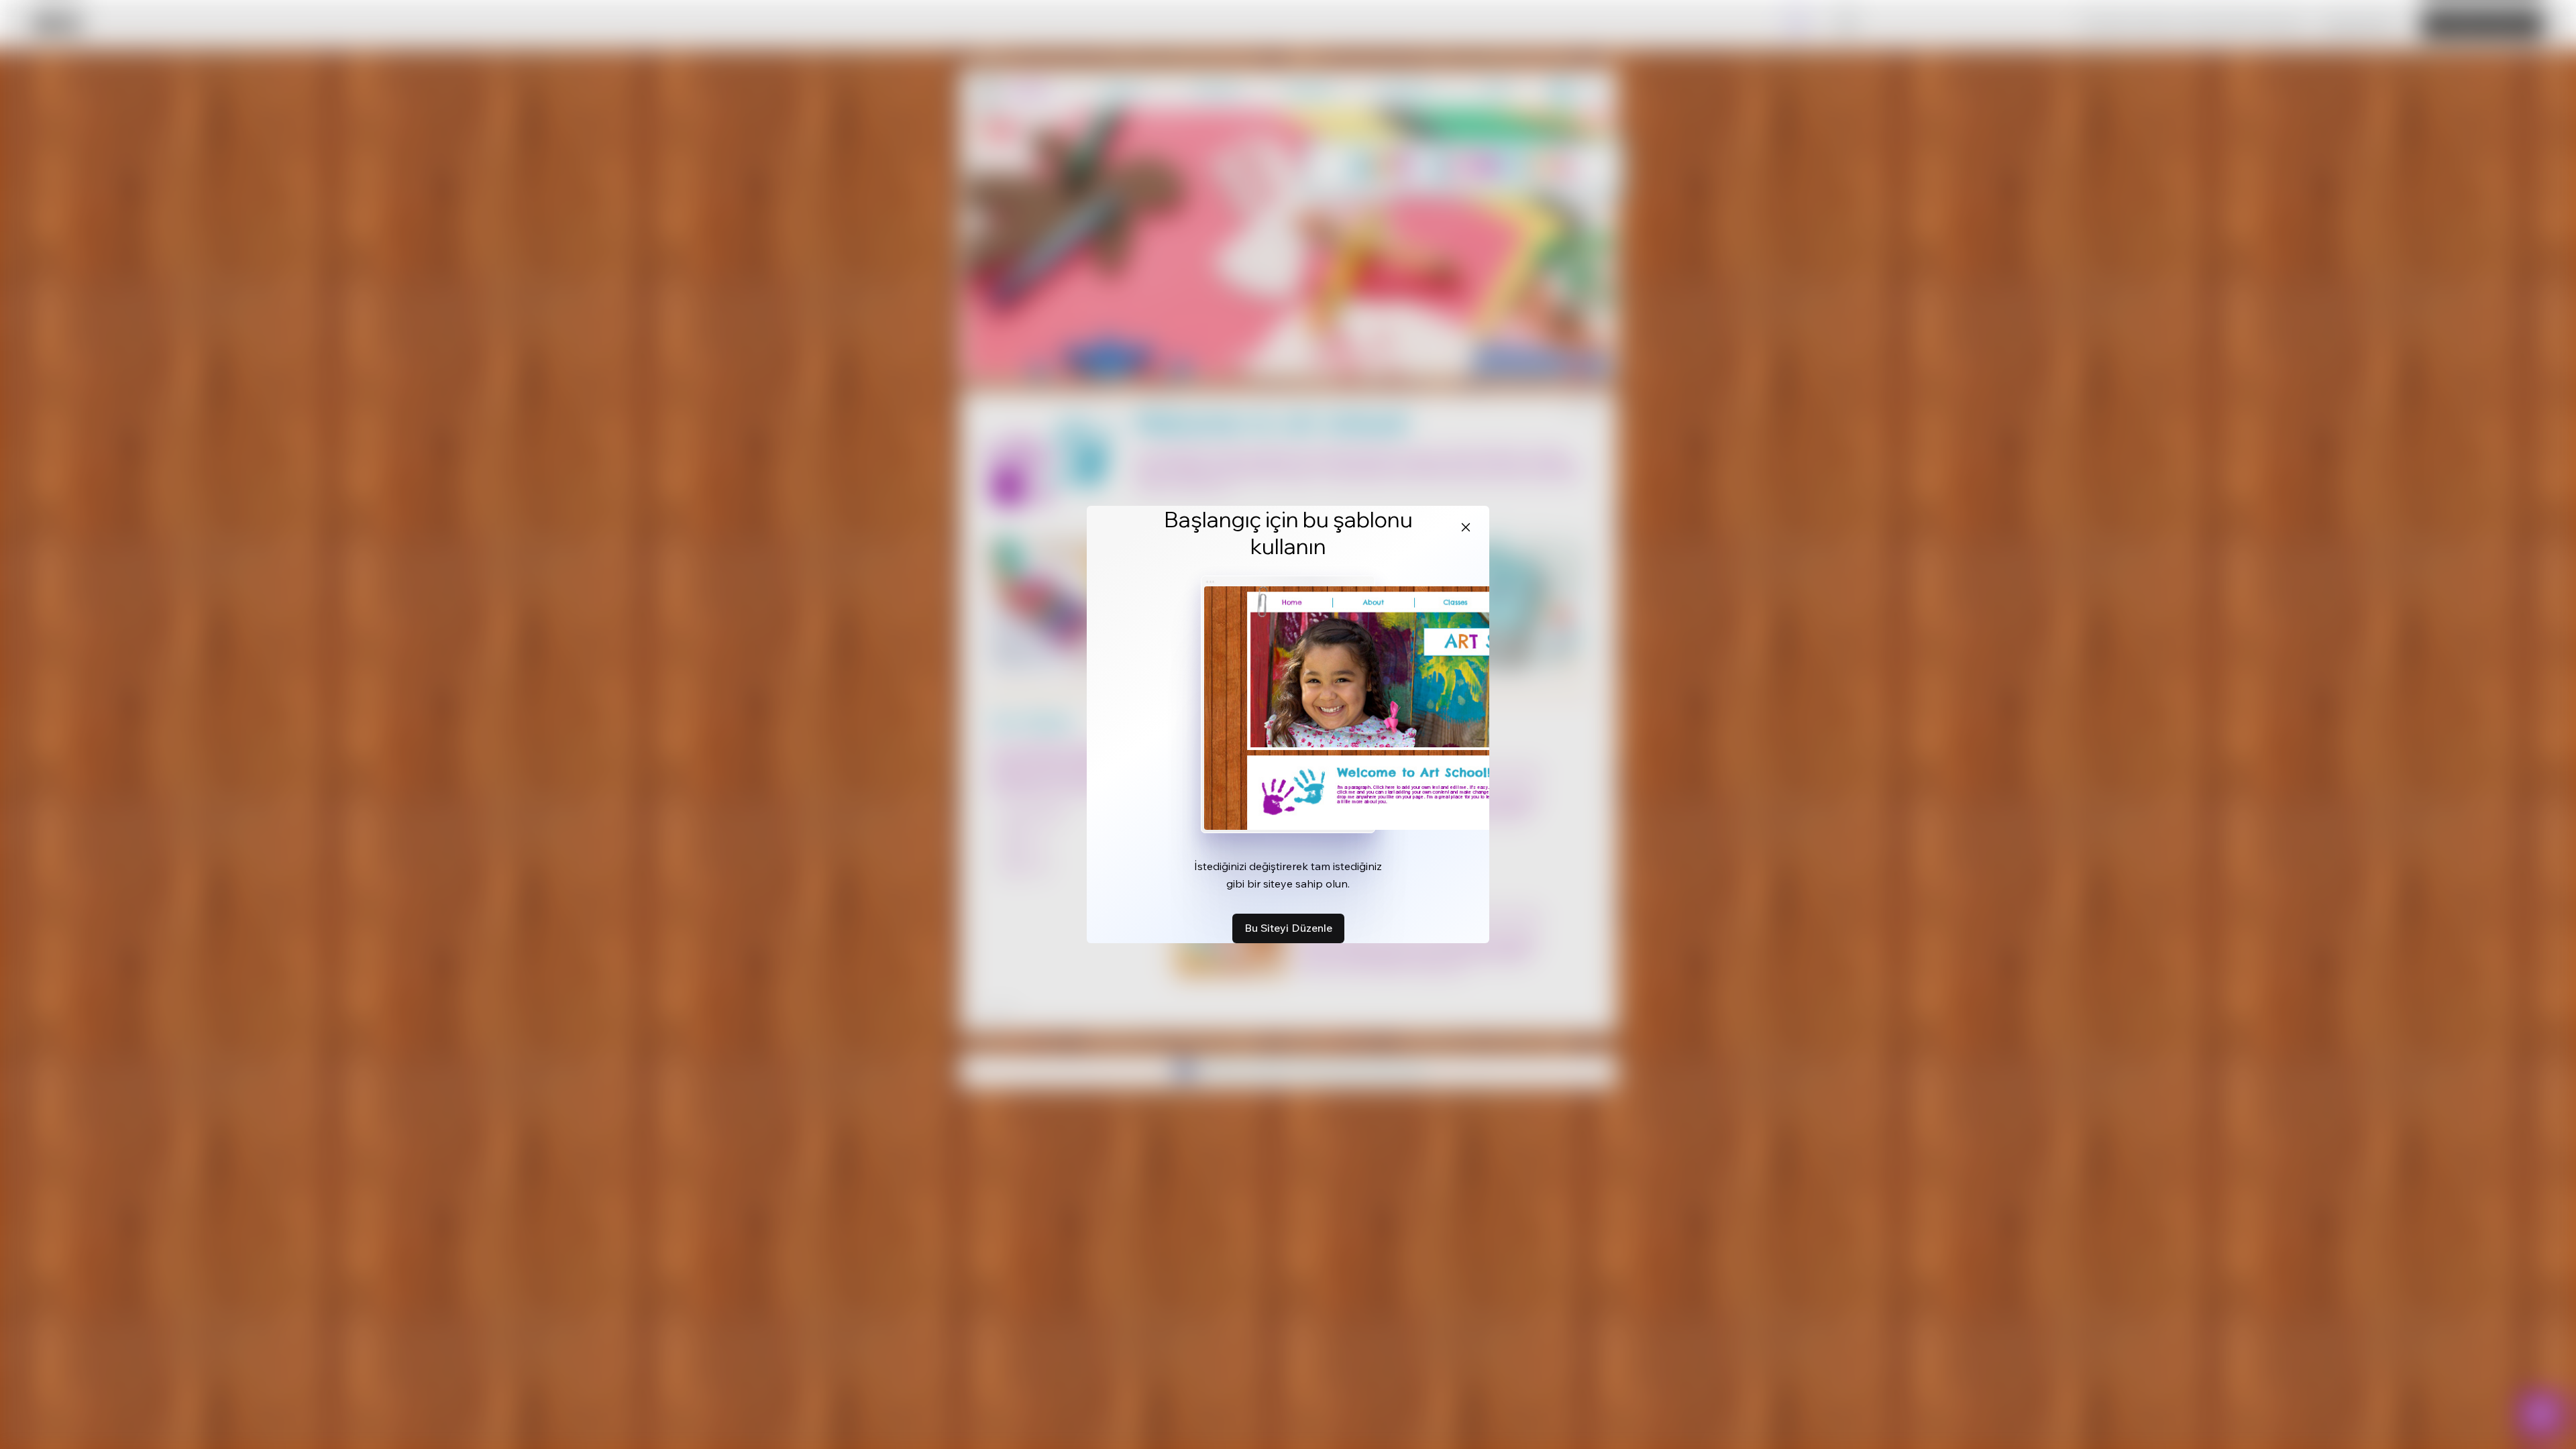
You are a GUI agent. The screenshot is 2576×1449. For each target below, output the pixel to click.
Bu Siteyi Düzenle (1288, 928)
